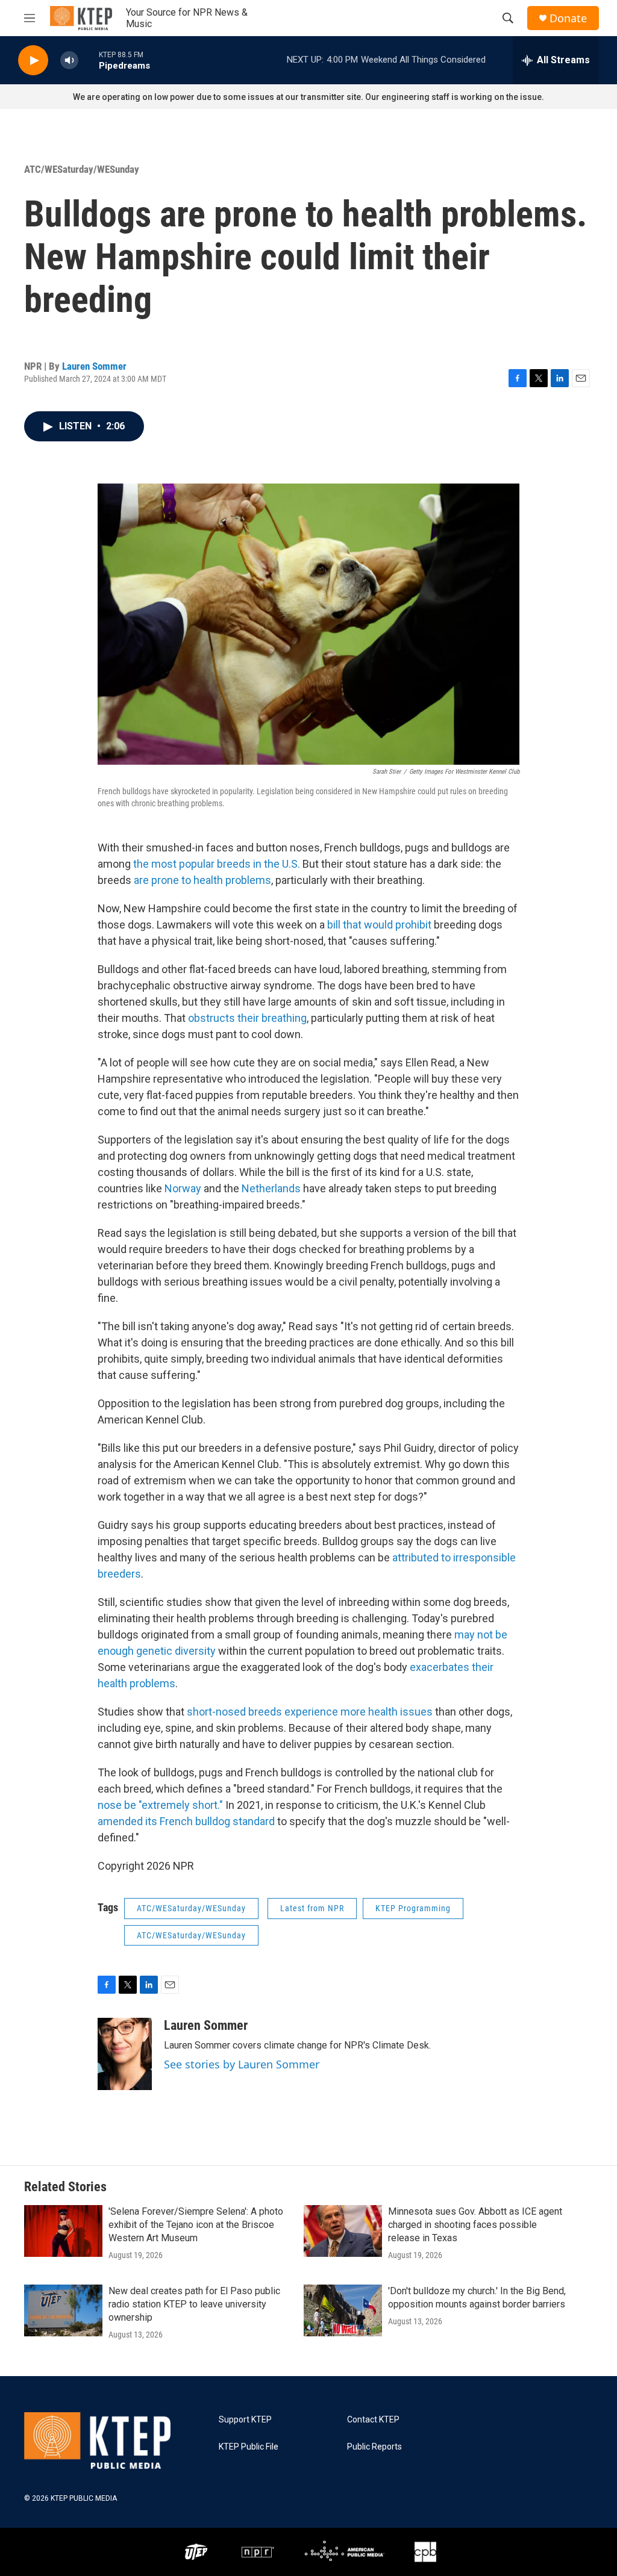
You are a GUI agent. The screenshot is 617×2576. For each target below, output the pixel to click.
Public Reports (374, 2447)
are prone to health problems (202, 880)
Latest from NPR (312, 1908)
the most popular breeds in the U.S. (217, 864)
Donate (568, 18)
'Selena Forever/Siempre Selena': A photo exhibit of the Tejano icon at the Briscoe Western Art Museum (196, 2225)
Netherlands (271, 1188)
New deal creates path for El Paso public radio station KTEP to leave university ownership (194, 2304)
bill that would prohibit (379, 925)
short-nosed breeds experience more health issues (310, 1712)
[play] (33, 61)
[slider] (89, 60)
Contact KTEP (373, 2420)
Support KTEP (245, 2420)
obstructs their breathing (247, 1018)
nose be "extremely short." (160, 1805)
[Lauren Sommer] (125, 2054)
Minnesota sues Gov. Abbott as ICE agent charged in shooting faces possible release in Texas (475, 2225)
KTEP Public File (249, 2447)
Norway (183, 1188)
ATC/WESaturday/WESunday (82, 169)
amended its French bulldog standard (186, 1821)
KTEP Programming (413, 1908)
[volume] (69, 61)
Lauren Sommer (94, 366)
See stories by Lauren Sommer (242, 2064)
